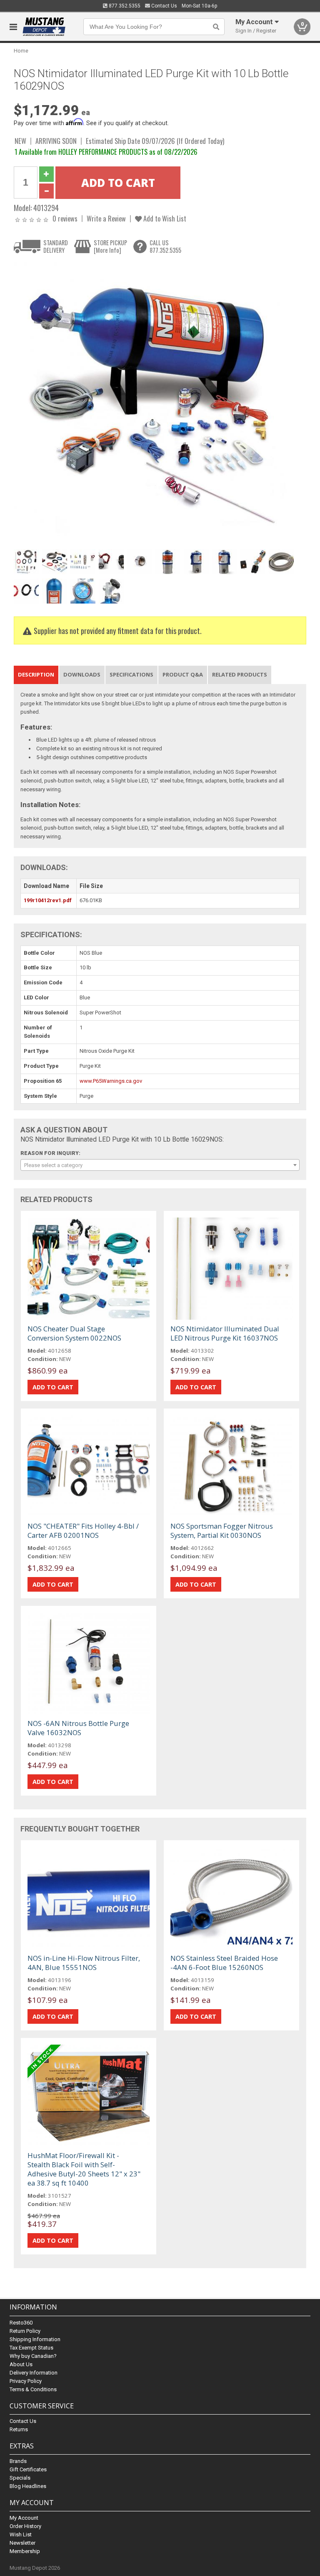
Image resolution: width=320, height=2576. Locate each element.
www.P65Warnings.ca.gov (111, 1081)
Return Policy (25, 2331)
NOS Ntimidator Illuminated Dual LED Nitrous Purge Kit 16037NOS (225, 1333)
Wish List (21, 2534)
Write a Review (106, 218)
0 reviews (65, 218)
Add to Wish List (164, 218)
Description (36, 674)
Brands (18, 2461)
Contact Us (164, 6)
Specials (20, 2478)
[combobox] (160, 1165)
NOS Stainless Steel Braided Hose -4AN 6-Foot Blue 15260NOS (224, 1963)
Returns (19, 2429)
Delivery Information (34, 2373)
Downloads (82, 674)
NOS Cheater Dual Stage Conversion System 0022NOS (74, 1333)
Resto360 (21, 2323)
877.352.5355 (124, 6)
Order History (25, 2526)
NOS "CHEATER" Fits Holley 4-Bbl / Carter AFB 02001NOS (83, 1531)
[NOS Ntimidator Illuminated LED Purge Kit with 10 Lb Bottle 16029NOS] (155, 404)
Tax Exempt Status (31, 2348)
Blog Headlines (28, 2486)
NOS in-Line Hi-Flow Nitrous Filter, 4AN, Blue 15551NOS (84, 1963)
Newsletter (22, 2543)
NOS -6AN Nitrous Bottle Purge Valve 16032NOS (78, 1728)
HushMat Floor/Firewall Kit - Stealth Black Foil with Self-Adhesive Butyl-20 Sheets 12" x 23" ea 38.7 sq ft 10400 (84, 2169)
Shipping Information (35, 2339)
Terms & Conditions (33, 2389)
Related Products (240, 674)
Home (21, 51)
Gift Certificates (28, 2469)
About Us (21, 2364)
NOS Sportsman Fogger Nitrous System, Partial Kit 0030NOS (222, 1531)
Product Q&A (183, 674)
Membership (25, 2551)
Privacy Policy (26, 2381)
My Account (24, 2518)
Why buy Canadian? (33, 2356)
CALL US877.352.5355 (165, 246)
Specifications (131, 674)
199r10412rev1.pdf (48, 900)
